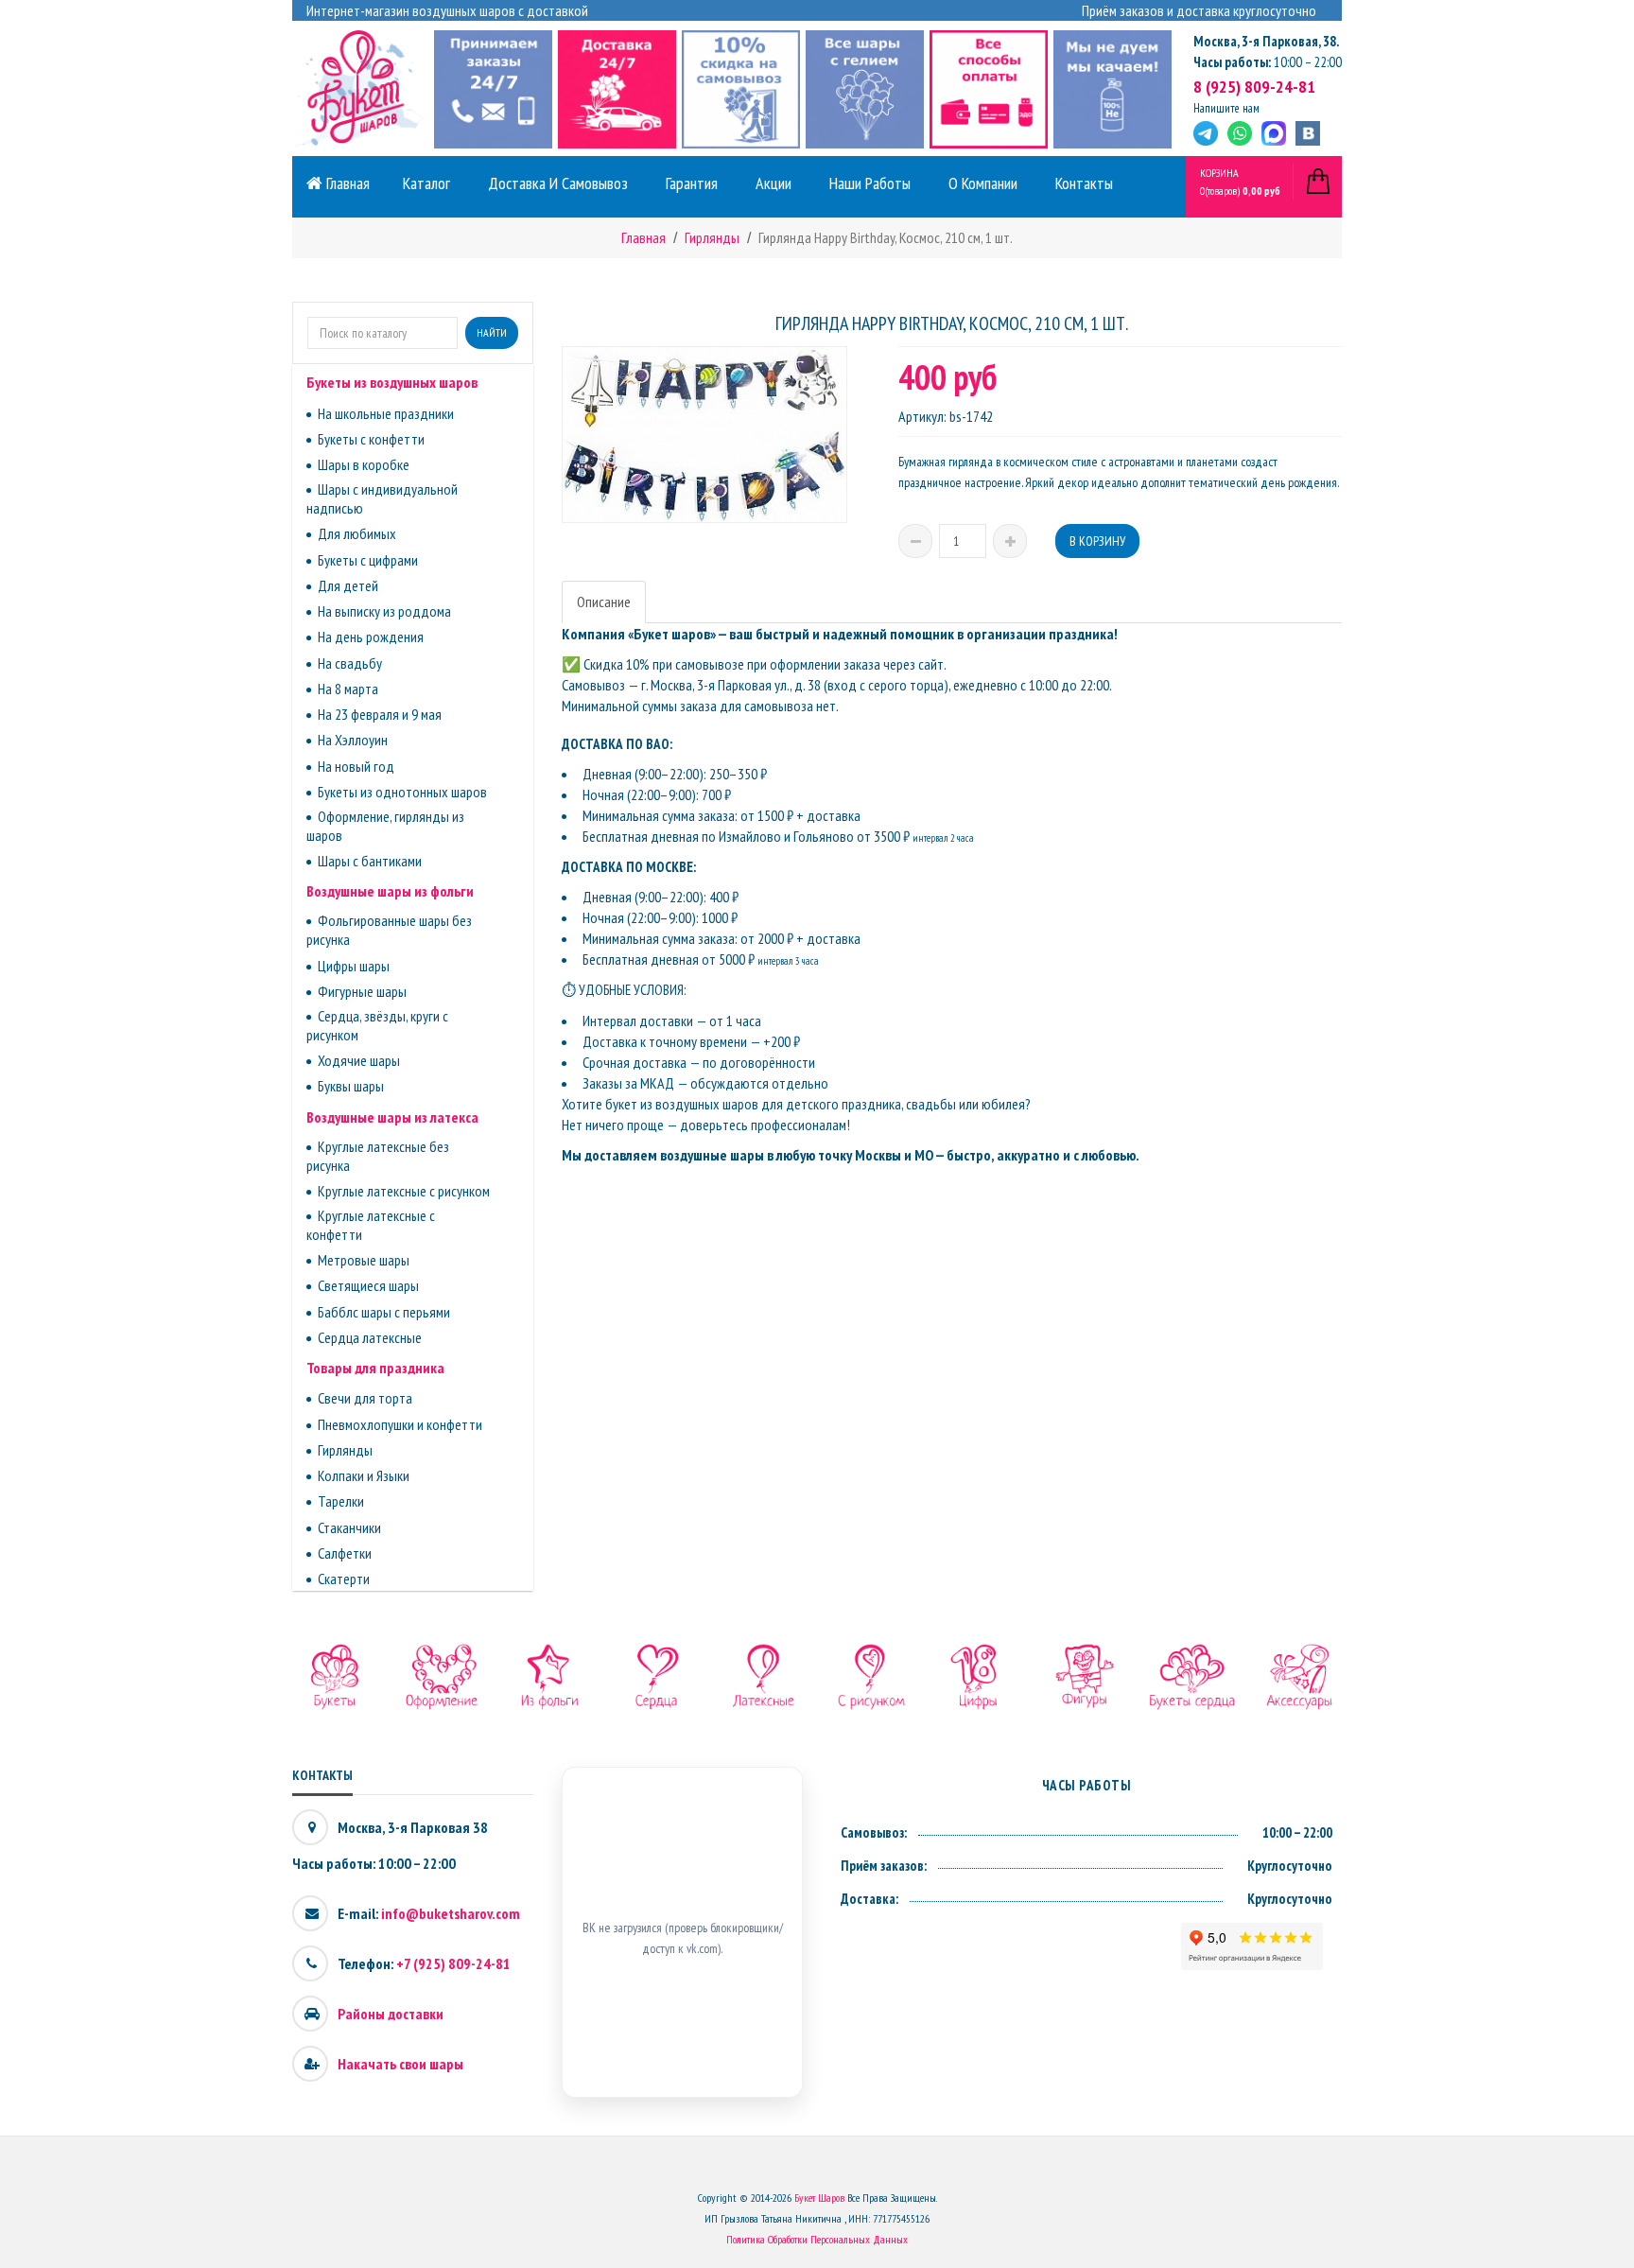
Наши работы (870, 183)
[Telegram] (1206, 133)
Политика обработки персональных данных (817, 2239)
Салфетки (345, 1553)
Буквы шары (351, 1086)
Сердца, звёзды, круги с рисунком (377, 1025)
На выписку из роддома (384, 611)
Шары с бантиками (370, 861)
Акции (774, 183)
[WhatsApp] (1240, 133)
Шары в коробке (364, 464)
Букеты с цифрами (368, 560)
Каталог (426, 183)
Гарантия (692, 183)
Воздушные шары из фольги (390, 891)
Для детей (348, 585)
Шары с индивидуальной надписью (382, 498)
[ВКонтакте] (1308, 133)
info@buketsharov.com (451, 1913)
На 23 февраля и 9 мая (380, 714)
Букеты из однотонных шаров (402, 792)
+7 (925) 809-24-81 (453, 1963)
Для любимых (357, 533)
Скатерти (344, 1579)
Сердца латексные (370, 1337)
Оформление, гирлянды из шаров (385, 826)
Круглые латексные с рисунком (404, 1191)
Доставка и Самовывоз (558, 183)
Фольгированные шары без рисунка (389, 930)
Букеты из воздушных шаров (392, 382)
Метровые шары (364, 1260)
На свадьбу (350, 663)
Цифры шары (354, 966)
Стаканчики (349, 1527)
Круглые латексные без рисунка (378, 1156)
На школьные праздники (386, 413)
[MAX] (1274, 133)
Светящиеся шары (368, 1285)
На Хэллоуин (353, 740)
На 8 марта (348, 689)
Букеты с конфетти (371, 439)
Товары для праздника (375, 1368)
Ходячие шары (359, 1060)
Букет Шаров (819, 2198)
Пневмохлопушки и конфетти (400, 1424)
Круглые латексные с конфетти (371, 1225)
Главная (346, 183)
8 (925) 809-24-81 (1254, 87)
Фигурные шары (362, 991)
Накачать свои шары (400, 2064)
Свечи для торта (365, 1398)
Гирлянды (345, 1450)
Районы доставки (391, 2014)
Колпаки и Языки (364, 1475)
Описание (604, 602)
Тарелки (341, 1501)
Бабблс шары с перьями (384, 1312)
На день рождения (371, 637)
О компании (983, 183)
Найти (492, 332)
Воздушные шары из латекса (392, 1117)
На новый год (356, 766)
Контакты (1084, 183)
